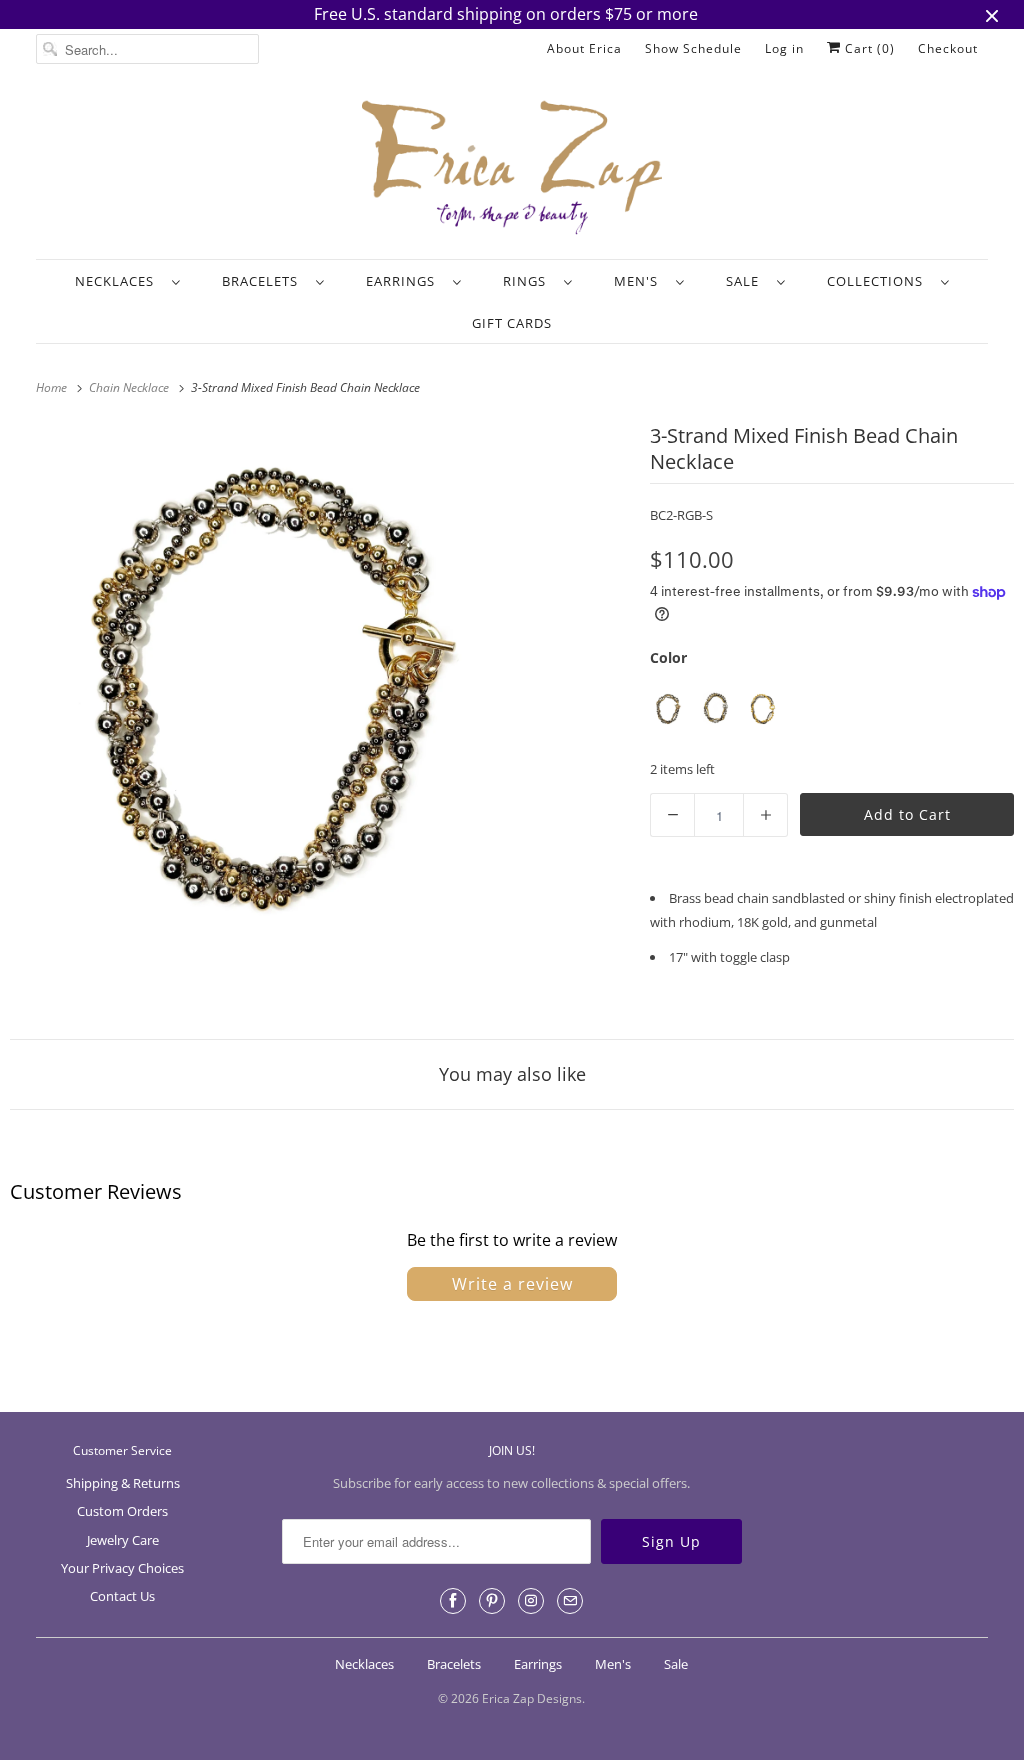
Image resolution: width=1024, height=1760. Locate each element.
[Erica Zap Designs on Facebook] (453, 1601)
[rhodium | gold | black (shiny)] (668, 708)
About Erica (584, 48)
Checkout (948, 48)
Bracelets (264, 281)
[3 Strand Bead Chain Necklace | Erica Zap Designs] (273, 681)
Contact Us (122, 1596)
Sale (746, 281)
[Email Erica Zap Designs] (570, 1601)
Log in (784, 48)
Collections (879, 281)
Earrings (404, 281)
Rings (528, 281)
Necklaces (118, 281)
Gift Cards (512, 323)
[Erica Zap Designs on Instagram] (531, 1601)
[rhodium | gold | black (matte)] (715, 708)
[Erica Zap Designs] (512, 169)
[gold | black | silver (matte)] (762, 708)
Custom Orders (122, 1511)
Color (668, 657)
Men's (640, 281)
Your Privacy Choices (122, 1568)
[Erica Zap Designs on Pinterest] (492, 1601)
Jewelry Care (123, 1540)
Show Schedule (693, 48)
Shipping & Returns (123, 1483)
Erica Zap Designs (532, 1698)
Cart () (868, 48)
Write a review (512, 1284)
